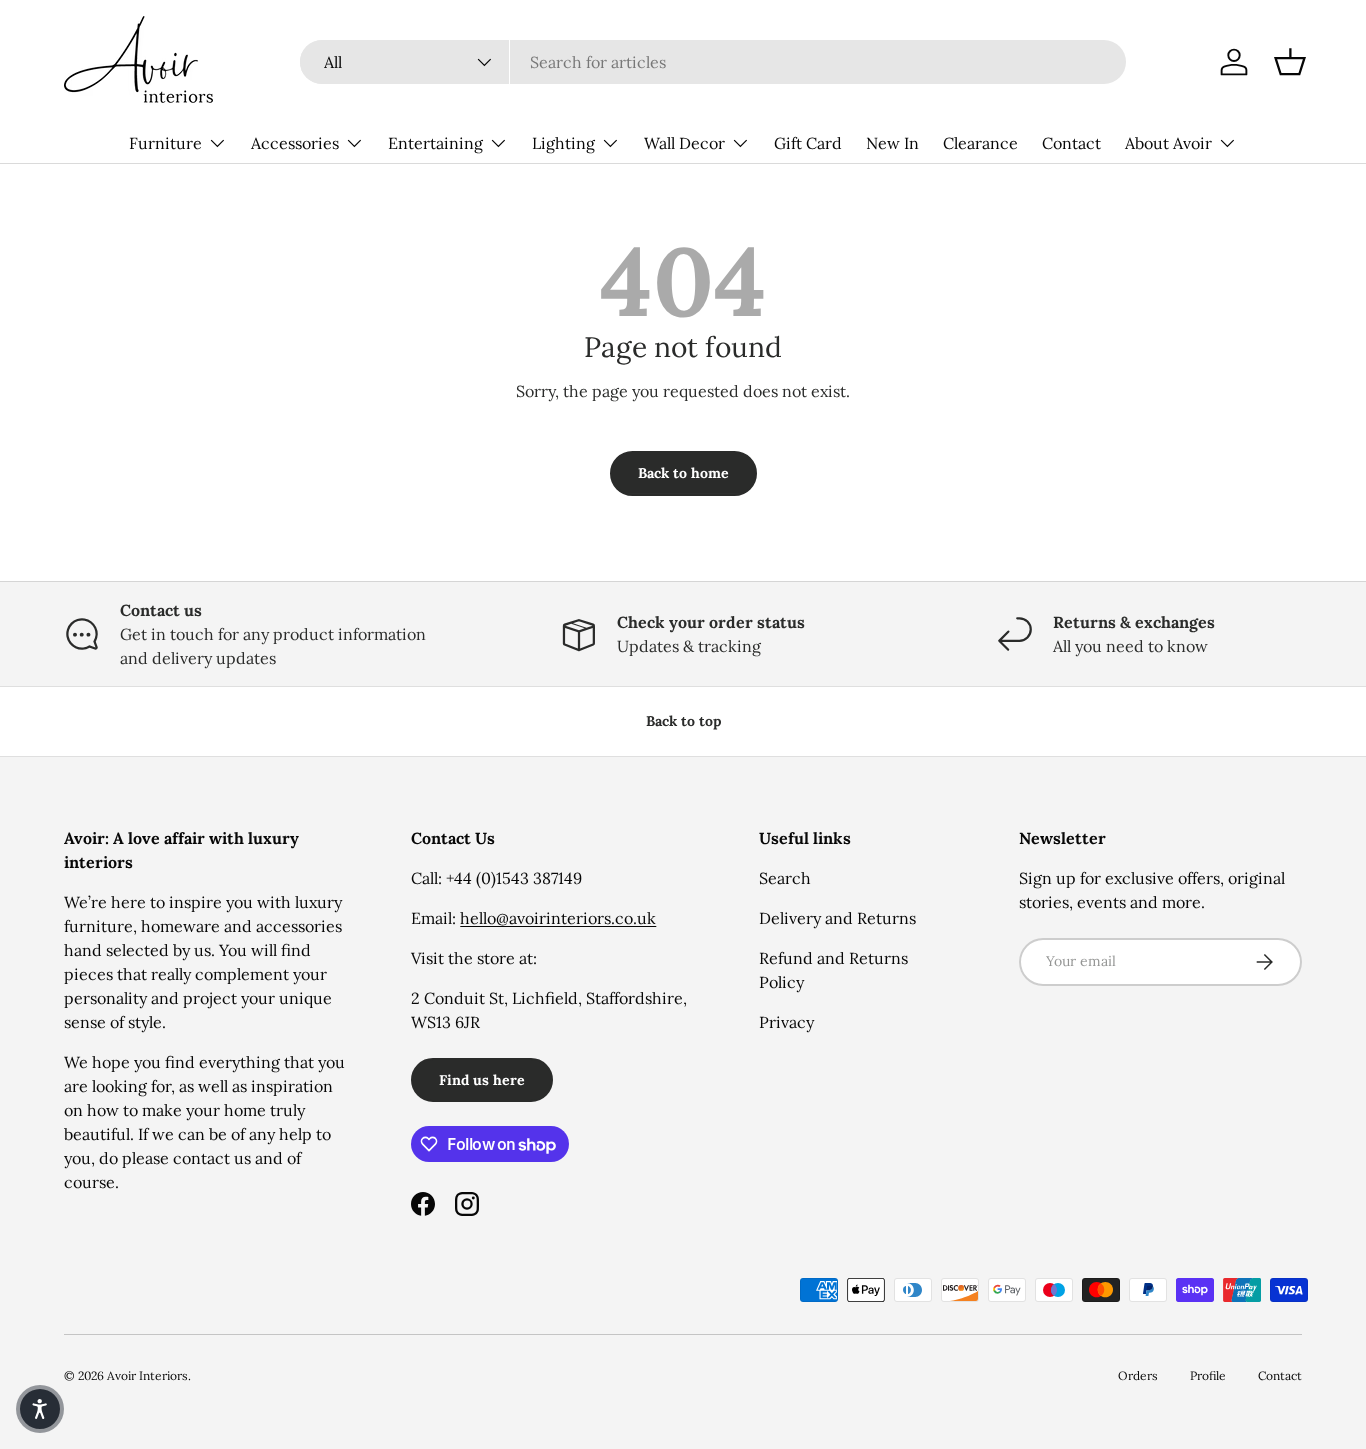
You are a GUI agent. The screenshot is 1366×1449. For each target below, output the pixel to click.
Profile (1208, 1375)
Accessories (295, 143)
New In (892, 143)
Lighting (563, 143)
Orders (1138, 1375)
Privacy (786, 1022)
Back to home (683, 473)
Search (785, 878)
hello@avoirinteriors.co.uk (558, 918)
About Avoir (1168, 143)
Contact (1071, 143)
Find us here (482, 1080)
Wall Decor (684, 143)
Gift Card (808, 143)
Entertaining (435, 143)
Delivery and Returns (837, 918)
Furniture (165, 143)
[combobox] (713, 62)
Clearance (980, 143)
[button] (1290, 62)
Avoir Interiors (147, 1375)
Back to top (683, 721)
